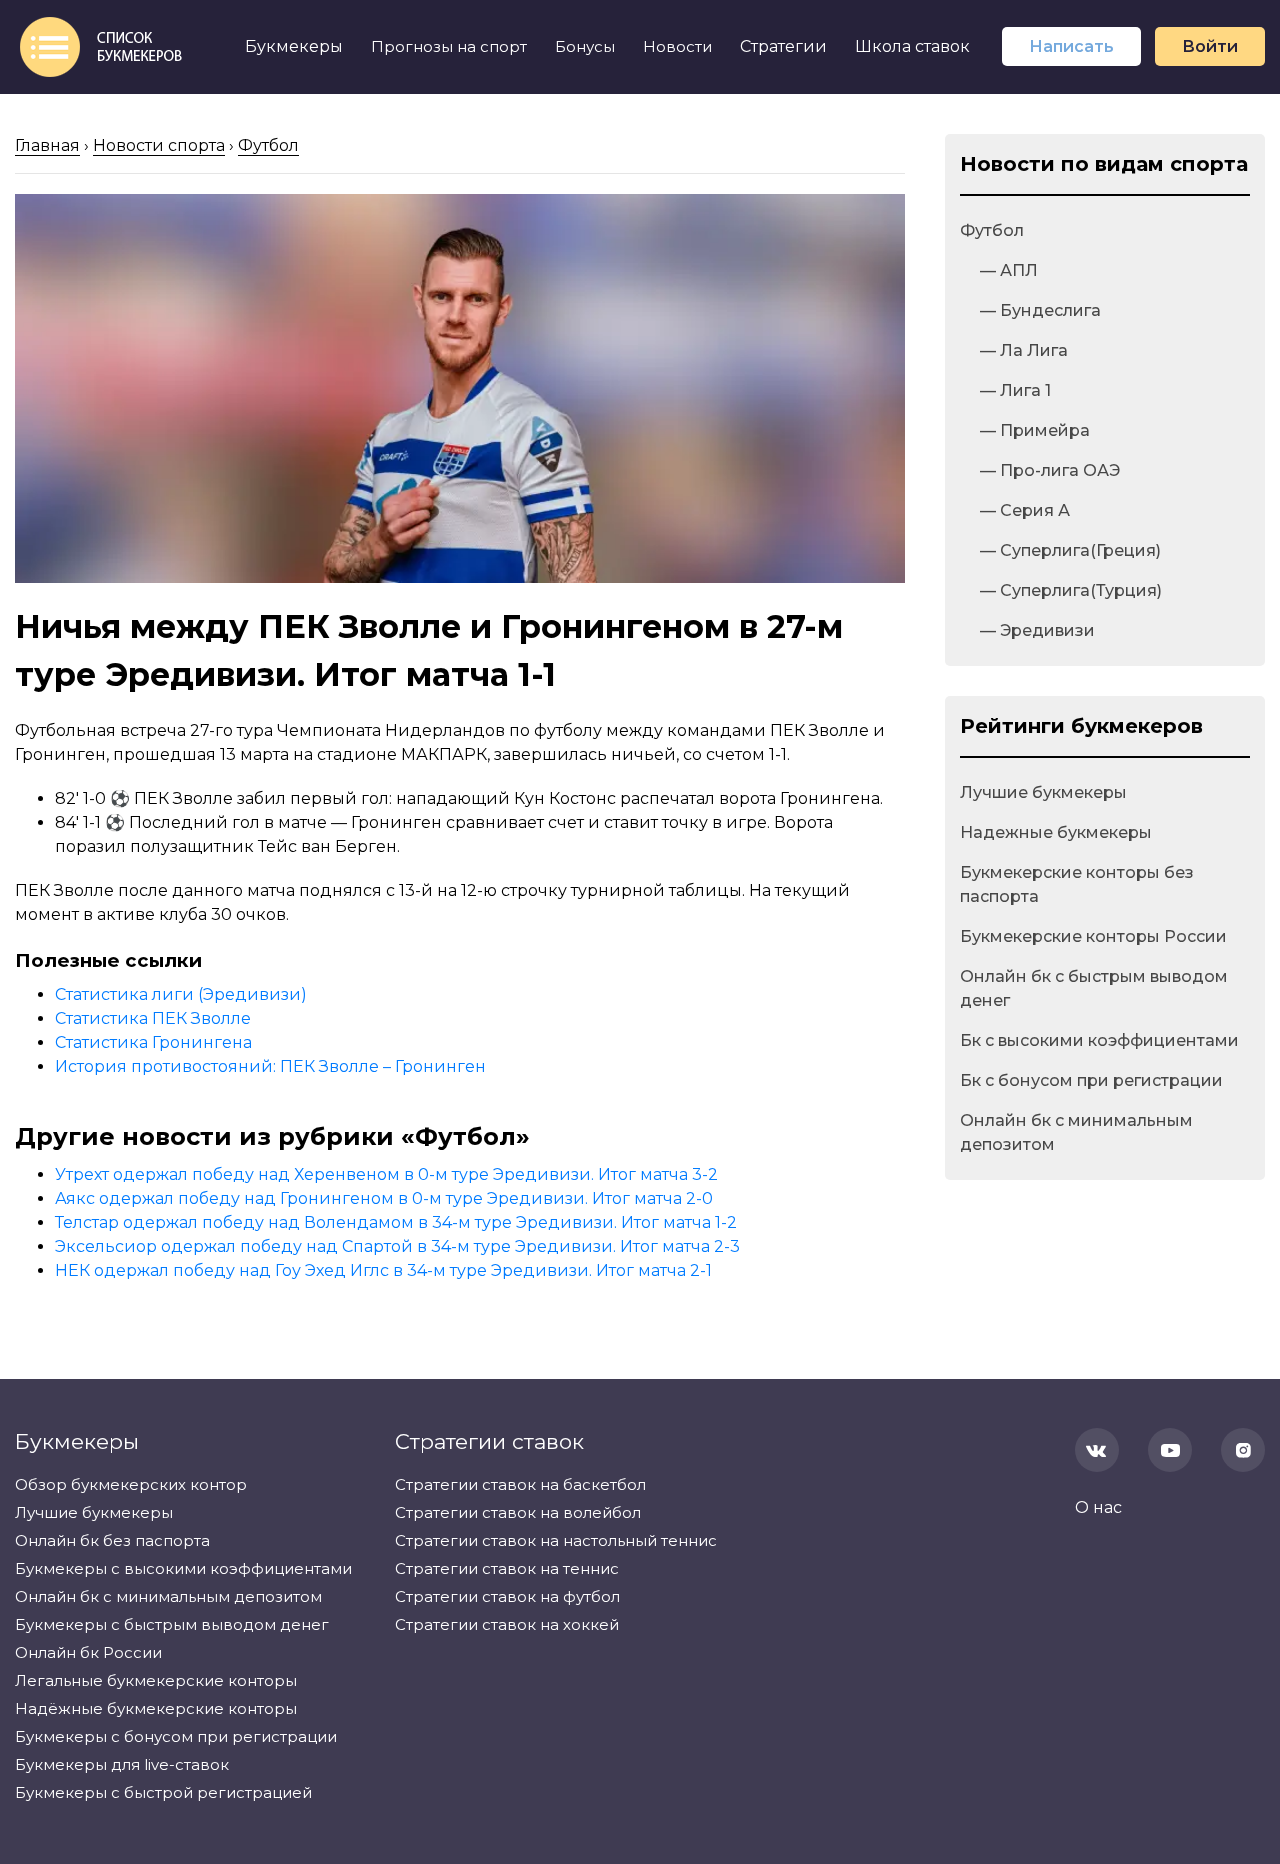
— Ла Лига (1024, 350)
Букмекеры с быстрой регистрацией (163, 1792)
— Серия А (1025, 510)
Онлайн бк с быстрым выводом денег (1094, 988)
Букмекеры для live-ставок (122, 1764)
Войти (1210, 46)
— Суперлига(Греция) (1070, 550)
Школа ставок (912, 46)
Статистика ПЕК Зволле (153, 1018)
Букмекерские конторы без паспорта (1077, 884)
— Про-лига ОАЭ (1050, 470)
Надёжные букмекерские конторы (156, 1708)
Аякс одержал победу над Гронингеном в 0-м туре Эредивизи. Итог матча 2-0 (384, 1198)
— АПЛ (1009, 270)
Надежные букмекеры (1056, 832)
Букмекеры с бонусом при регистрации (176, 1736)
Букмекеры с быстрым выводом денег (172, 1624)
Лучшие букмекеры (1043, 792)
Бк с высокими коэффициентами (1099, 1040)
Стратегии (783, 46)
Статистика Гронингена (153, 1042)
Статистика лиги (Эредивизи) (181, 994)
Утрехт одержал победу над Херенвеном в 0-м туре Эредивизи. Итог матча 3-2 (386, 1174)
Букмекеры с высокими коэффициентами (183, 1568)
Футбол (992, 230)
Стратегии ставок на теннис (507, 1568)
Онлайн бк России (88, 1652)
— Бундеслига (1040, 310)
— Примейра (1035, 430)
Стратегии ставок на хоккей (507, 1624)
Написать (1071, 46)
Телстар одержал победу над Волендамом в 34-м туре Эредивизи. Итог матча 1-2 (396, 1222)
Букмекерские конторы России (1093, 936)
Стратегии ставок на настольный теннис (556, 1540)
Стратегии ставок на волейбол (518, 1512)
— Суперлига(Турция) (1071, 590)
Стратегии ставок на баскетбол (520, 1484)
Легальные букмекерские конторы (156, 1680)
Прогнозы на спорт (449, 46)
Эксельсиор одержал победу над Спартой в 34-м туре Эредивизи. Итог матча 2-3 (397, 1246)
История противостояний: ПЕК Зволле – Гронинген (270, 1066)
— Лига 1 (1015, 390)
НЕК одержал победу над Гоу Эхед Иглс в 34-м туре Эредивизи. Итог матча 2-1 (383, 1270)
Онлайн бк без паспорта (112, 1540)
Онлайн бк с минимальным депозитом (1076, 1132)
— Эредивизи (1037, 630)
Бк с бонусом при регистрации (1091, 1080)
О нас (1098, 1507)
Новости (677, 46)
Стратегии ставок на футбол (507, 1596)
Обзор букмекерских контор (131, 1484)
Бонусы (585, 46)
